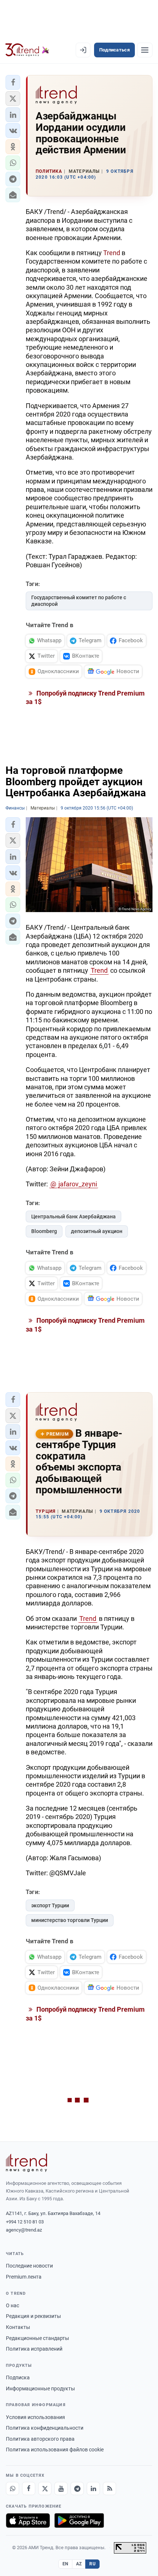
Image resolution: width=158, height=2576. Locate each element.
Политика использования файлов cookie (55, 2450)
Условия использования (35, 2417)
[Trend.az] (27, 50)
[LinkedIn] (93, 2489)
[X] (45, 2489)
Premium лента (24, 2277)
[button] (13, 82)
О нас (12, 2305)
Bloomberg (44, 1231)
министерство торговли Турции (70, 1920)
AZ (79, 2564)
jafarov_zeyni (78, 1184)
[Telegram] (77, 2489)
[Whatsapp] (12, 2489)
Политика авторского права (40, 2439)
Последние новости (29, 2266)
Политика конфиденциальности (45, 2428)
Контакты (18, 2327)
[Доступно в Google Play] (79, 2520)
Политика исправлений (34, 2349)
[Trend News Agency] (26, 2163)
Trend (112, 253)
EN (65, 2564)
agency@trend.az (24, 2230)
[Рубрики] (145, 50)
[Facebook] (29, 2489)
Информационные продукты (40, 2389)
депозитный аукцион (97, 1231)
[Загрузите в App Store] (28, 2520)
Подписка (18, 2377)
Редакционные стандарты (37, 2338)
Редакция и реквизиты (33, 2316)
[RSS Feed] (109, 2489)
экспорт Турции (50, 1905)
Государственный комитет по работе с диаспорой (79, 601)
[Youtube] (61, 2489)
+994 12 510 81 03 (25, 2222)
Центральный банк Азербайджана (73, 1216)
